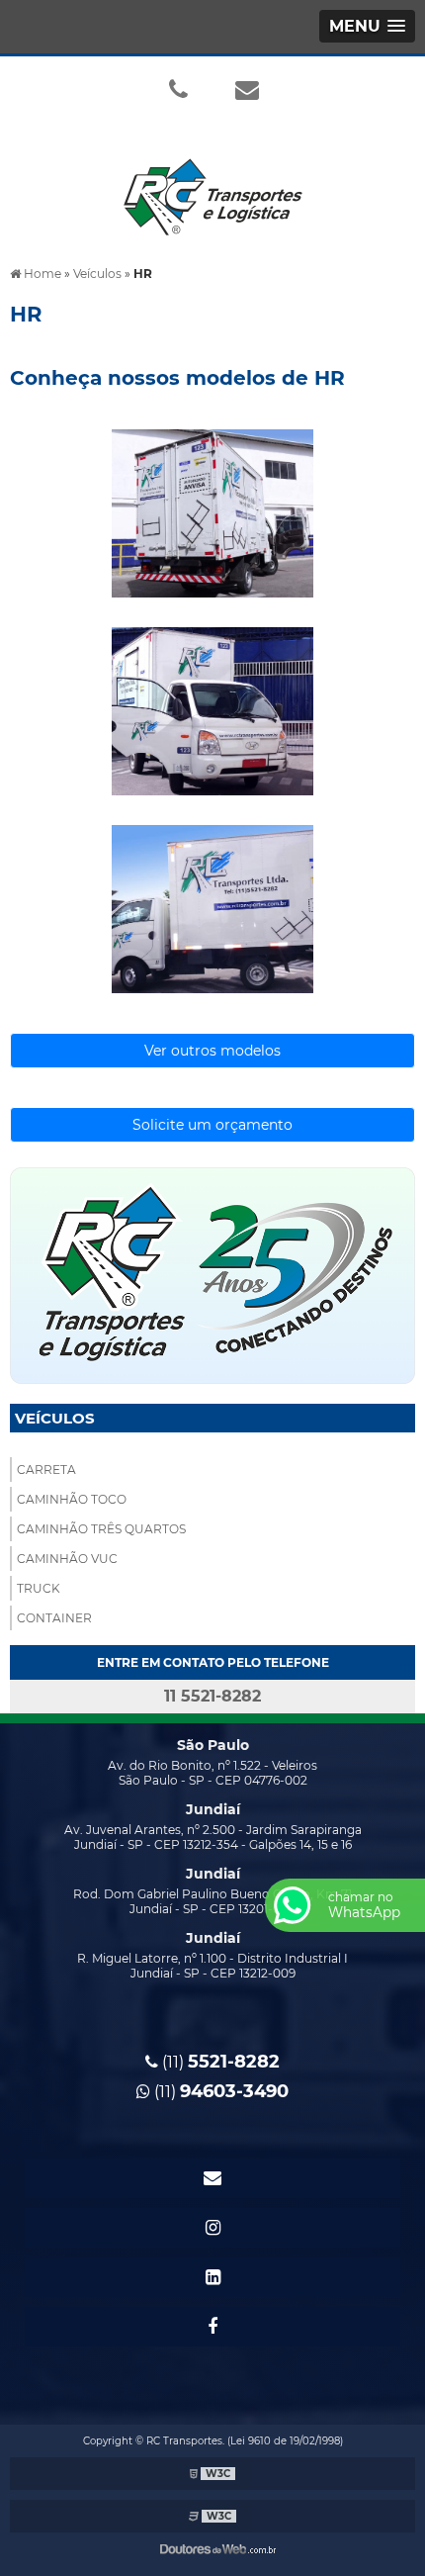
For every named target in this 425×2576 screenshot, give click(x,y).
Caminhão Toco (72, 1499)
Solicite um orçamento (212, 1125)
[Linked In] (212, 2277)
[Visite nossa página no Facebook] (212, 2327)
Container (54, 1618)
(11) (219, 2062)
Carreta (46, 1470)
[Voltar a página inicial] (212, 185)
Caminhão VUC (67, 1559)
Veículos (55, 1418)
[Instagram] (212, 2228)
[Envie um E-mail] (247, 89)
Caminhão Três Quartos (101, 1529)
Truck (39, 1588)
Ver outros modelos (212, 1051)
